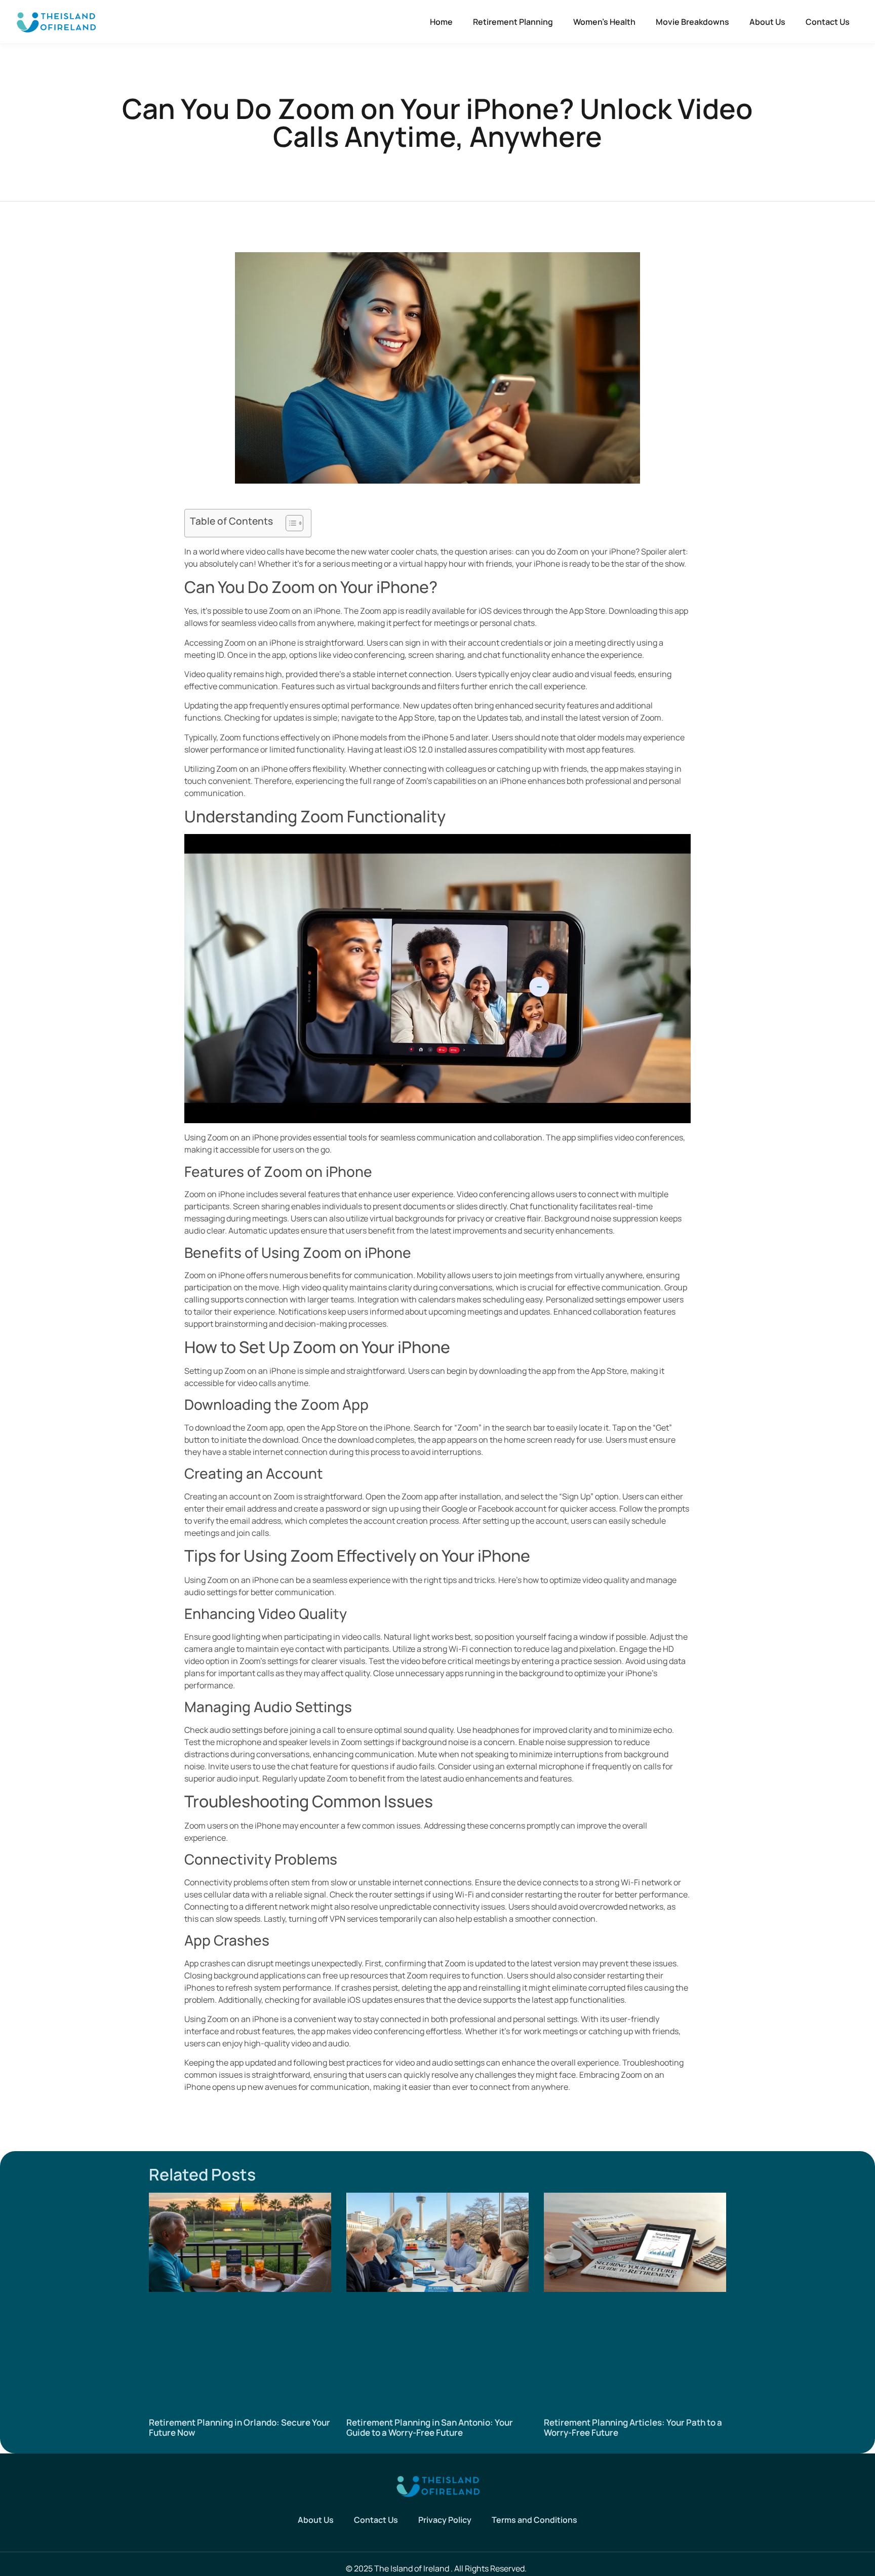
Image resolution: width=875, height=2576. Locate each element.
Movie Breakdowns (692, 22)
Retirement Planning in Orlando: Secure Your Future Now (240, 2427)
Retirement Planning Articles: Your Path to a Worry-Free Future (633, 2427)
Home (441, 22)
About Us (767, 22)
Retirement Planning (513, 22)
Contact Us (828, 22)
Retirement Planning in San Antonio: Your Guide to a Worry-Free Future (430, 2427)
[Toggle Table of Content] (289, 523)
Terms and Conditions (534, 2520)
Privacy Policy (445, 2520)
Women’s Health (604, 22)
